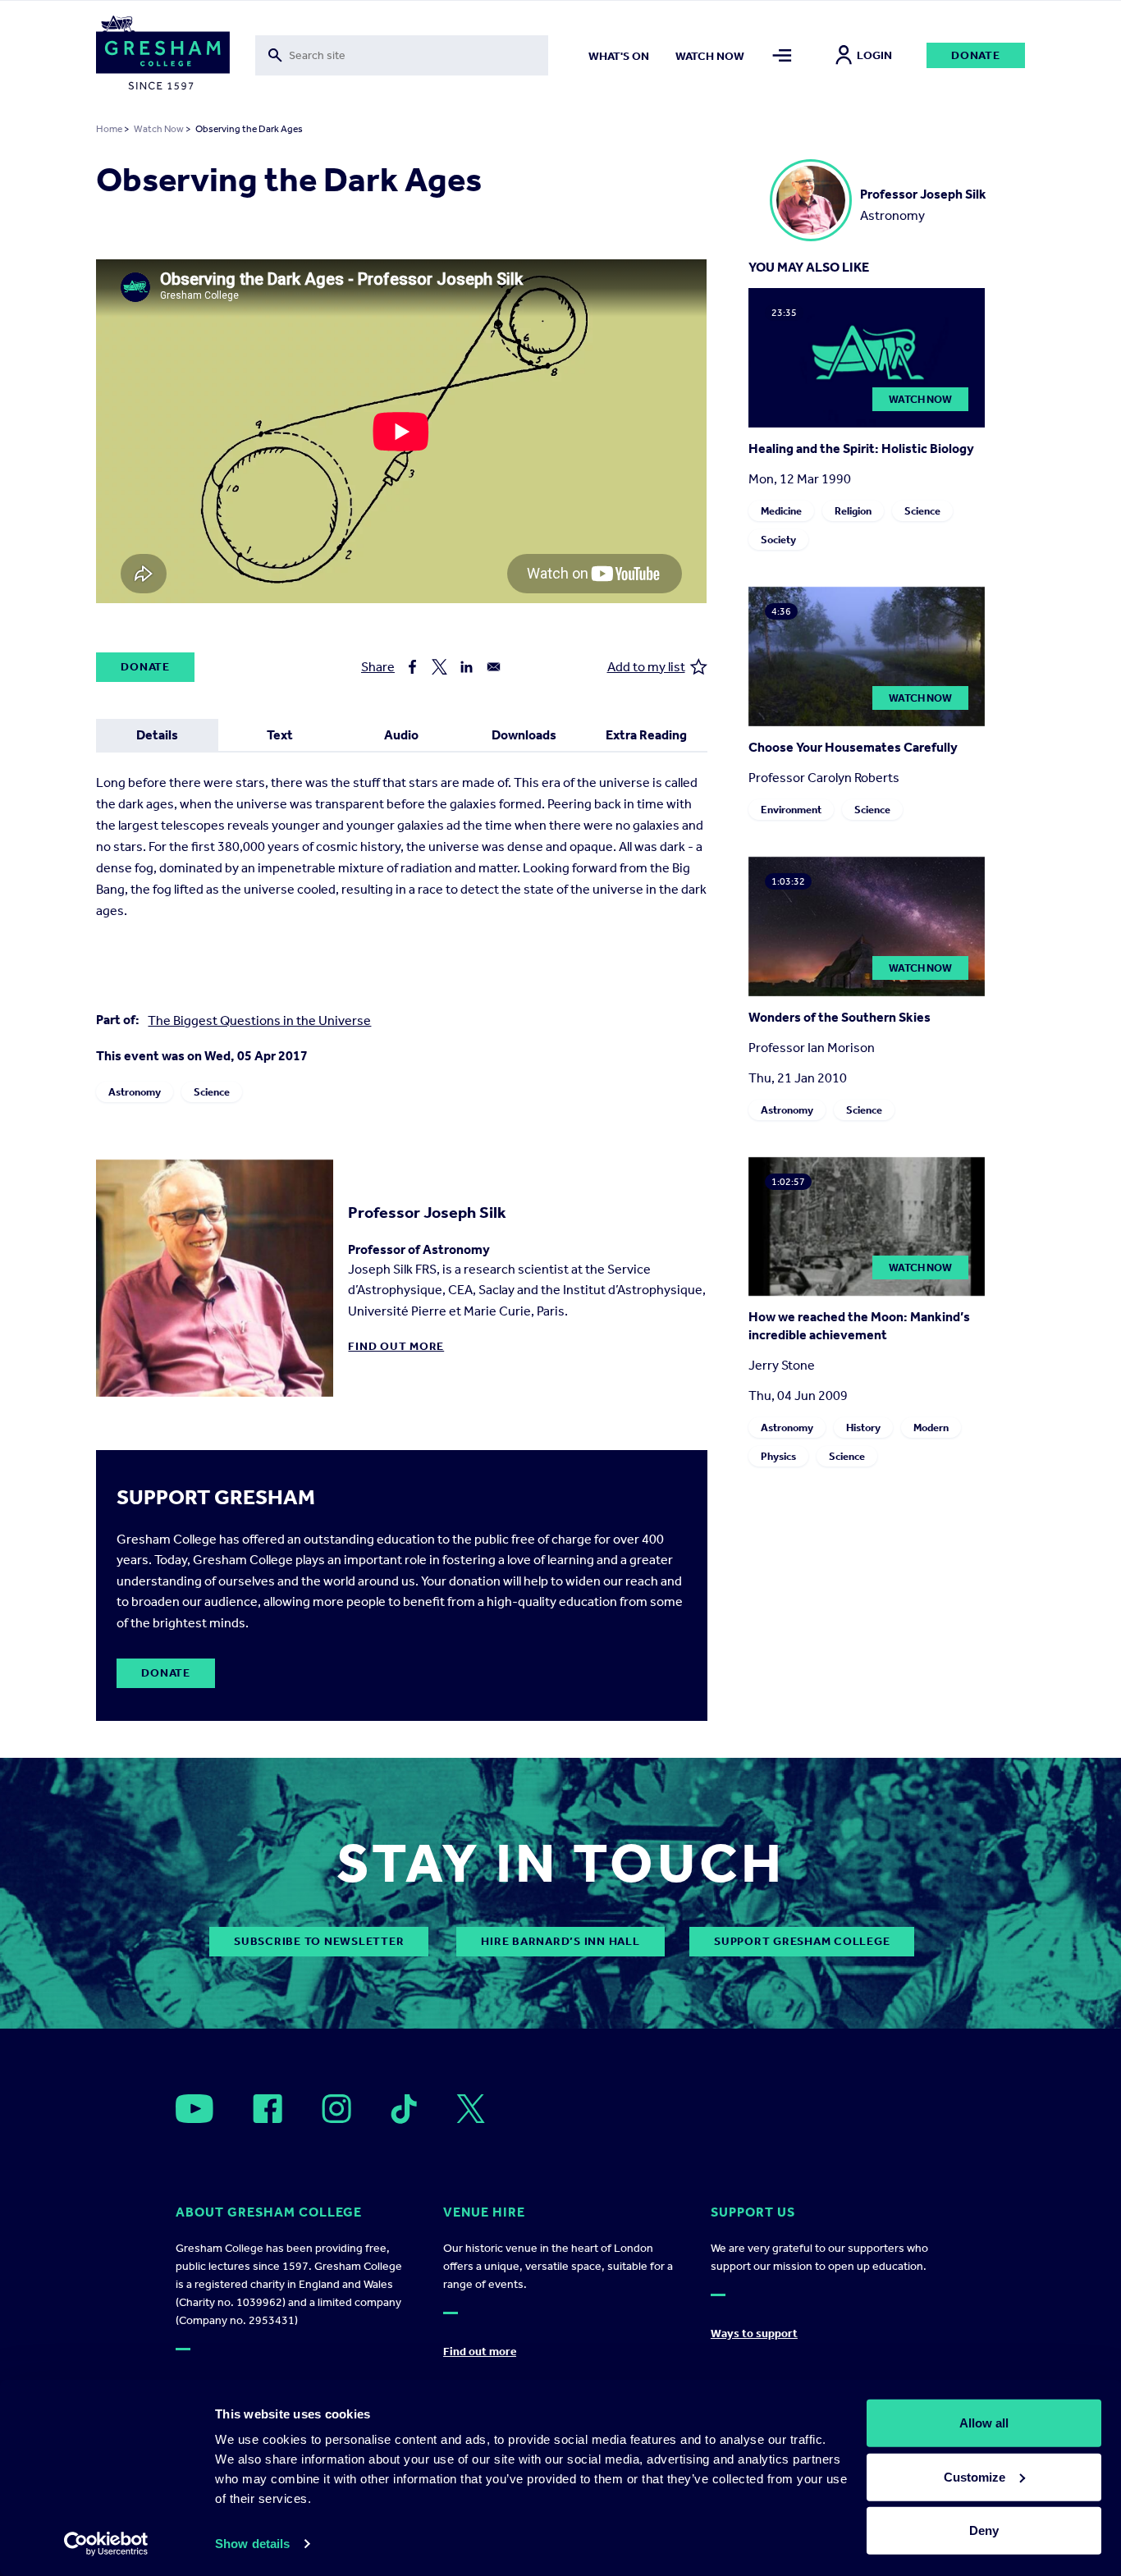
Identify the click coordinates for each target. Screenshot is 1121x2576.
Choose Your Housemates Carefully (853, 747)
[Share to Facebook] (412, 667)
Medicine (781, 511)
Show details (252, 2544)
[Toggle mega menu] (782, 55)
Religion (853, 511)
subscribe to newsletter (319, 1941)
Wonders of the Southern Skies (840, 1017)
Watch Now (159, 129)
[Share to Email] (494, 667)
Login (874, 55)
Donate (976, 55)
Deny (984, 2530)
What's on (619, 56)
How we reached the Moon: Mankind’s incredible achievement (859, 1326)
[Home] (163, 56)
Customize (975, 2476)
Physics (778, 1456)
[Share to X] (439, 667)
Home (109, 129)
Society (778, 540)
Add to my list (646, 667)
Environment (791, 810)
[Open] (194, 2109)
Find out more (396, 1346)
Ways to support (754, 2333)
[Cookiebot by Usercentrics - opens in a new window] (106, 2544)
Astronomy (135, 1092)
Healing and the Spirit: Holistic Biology (861, 448)
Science (212, 1092)
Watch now (710, 56)
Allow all (984, 2423)
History (863, 1428)
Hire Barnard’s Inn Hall (560, 1941)
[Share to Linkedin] (467, 667)
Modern (931, 1428)
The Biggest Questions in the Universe (259, 1020)
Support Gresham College (802, 1941)
